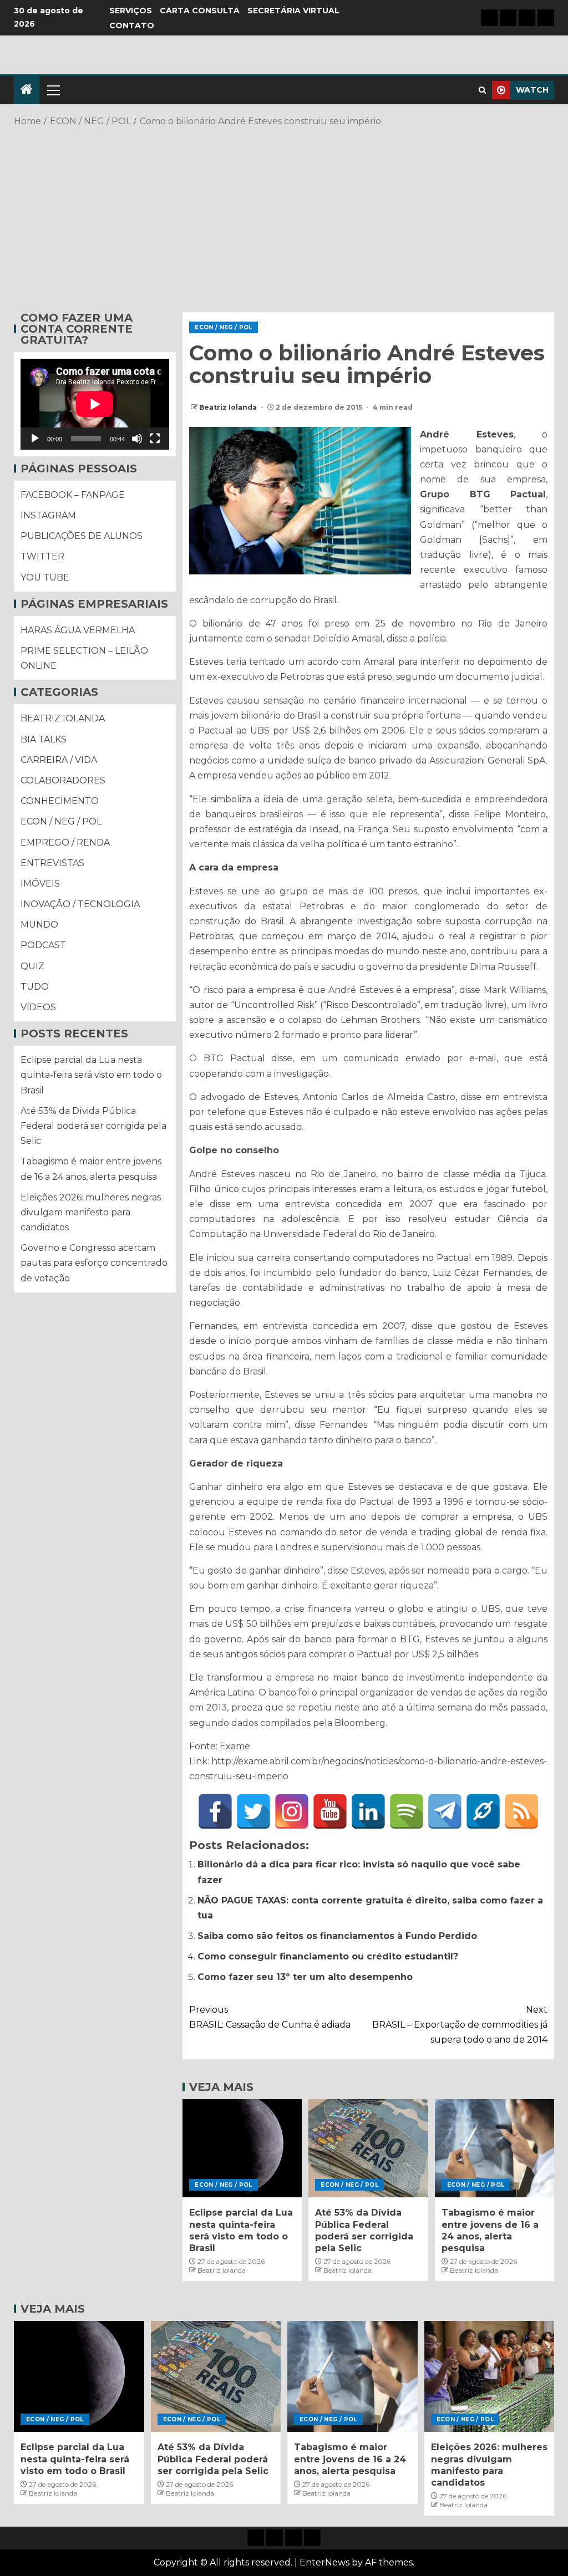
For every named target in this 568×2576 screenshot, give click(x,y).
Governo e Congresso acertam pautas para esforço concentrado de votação (94, 1263)
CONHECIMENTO (60, 801)
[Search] (482, 90)
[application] (95, 404)
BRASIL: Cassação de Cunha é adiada (270, 2017)
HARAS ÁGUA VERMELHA (78, 630)
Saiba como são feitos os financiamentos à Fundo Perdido (337, 1936)
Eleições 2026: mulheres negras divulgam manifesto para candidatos (91, 1212)
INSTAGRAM (48, 515)
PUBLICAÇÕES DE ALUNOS (82, 536)
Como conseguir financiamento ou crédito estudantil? (328, 1956)
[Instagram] (292, 1811)
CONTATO (132, 26)
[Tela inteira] (155, 439)
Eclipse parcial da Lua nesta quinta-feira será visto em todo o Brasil (91, 1075)
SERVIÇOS (131, 11)
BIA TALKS (44, 739)
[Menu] (53, 90)
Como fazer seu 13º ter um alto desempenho (305, 1977)
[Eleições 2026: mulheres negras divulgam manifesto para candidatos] (490, 2376)
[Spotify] (407, 1811)
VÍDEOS (38, 1007)
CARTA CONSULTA (200, 11)
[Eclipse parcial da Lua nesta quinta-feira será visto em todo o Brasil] (242, 2148)
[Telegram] (445, 1811)
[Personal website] (483, 1811)
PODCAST (43, 945)
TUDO (35, 987)
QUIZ (32, 966)
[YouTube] (330, 1811)
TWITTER (42, 556)
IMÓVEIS (40, 884)
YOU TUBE (45, 577)
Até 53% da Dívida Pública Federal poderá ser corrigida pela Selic (93, 1126)
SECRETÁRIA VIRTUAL (293, 11)
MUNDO (39, 925)
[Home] (27, 90)
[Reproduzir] (35, 439)
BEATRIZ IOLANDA (63, 718)
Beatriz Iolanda (229, 407)
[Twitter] (253, 1811)
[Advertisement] (284, 218)
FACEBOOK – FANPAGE (73, 495)
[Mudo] (137, 439)
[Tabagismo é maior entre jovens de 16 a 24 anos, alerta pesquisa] (495, 2148)
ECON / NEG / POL (224, 327)
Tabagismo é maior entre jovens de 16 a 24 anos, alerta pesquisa (350, 2459)
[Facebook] (215, 1811)
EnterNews (324, 2562)
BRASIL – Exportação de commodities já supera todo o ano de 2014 (460, 2025)
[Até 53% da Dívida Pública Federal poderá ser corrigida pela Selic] (368, 2148)
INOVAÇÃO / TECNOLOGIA (80, 904)
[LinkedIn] (368, 1811)
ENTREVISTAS (52, 863)
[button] (53, 90)
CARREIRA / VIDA (59, 760)
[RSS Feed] (521, 1811)
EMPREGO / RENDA (65, 842)
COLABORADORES (63, 780)
